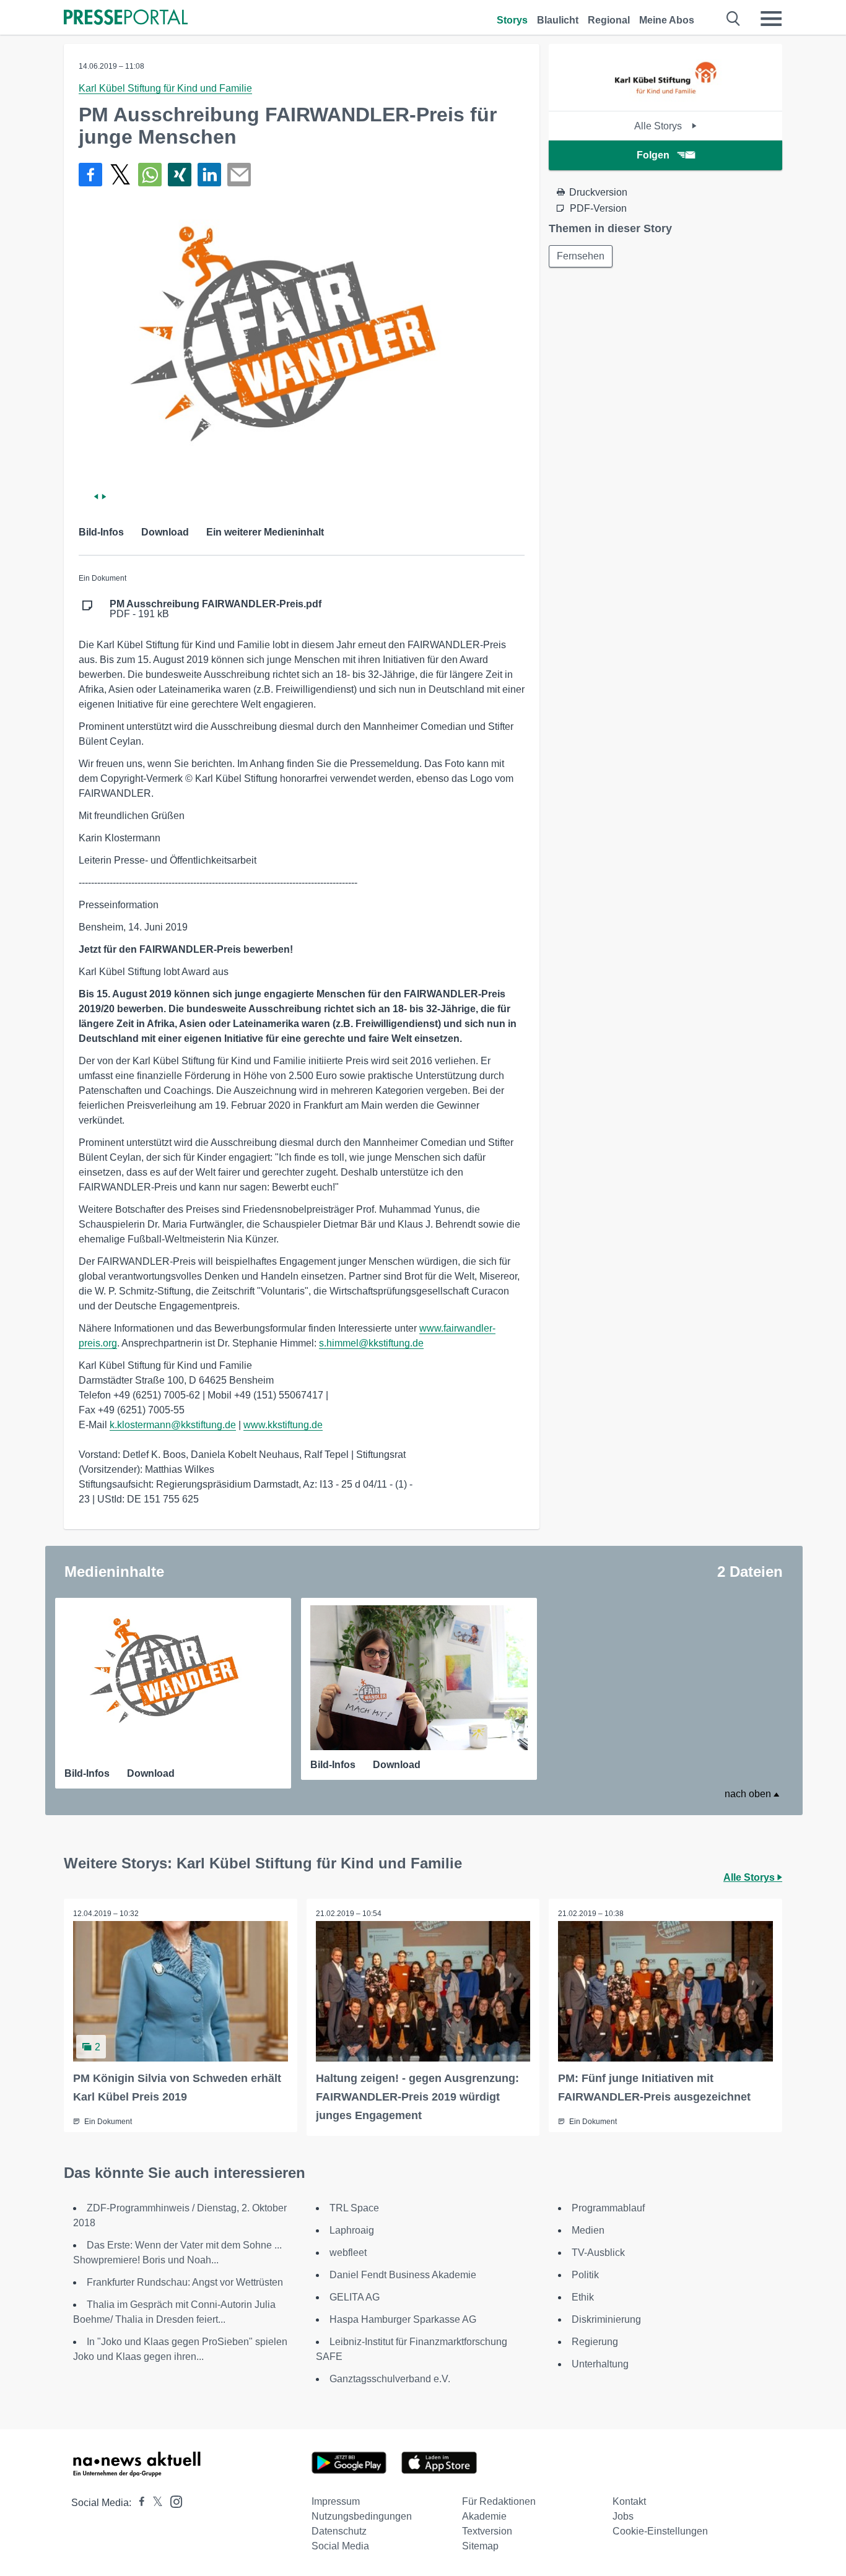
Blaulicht (558, 20)
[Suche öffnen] (734, 19)
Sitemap (480, 2546)
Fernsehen (581, 256)
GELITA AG (355, 2297)
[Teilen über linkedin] (209, 175)
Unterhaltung (600, 2364)
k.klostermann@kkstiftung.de (173, 1425)
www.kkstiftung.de (283, 1425)
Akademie (484, 2516)
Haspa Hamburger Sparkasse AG (403, 2319)
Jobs (623, 2516)
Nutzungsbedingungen (362, 2516)
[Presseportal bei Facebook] (138, 2503)
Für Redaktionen (499, 2501)
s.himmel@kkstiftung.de (371, 1343)
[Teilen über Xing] (180, 175)
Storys (512, 20)
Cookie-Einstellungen (660, 2531)
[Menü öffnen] (771, 19)
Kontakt (629, 2501)
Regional (609, 20)
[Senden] (239, 175)
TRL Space (354, 2208)
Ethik (583, 2297)
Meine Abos (667, 20)
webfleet (348, 2253)
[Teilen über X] (120, 175)
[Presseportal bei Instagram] (172, 2501)
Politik (585, 2275)
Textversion (487, 2531)
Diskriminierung (606, 2319)
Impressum (336, 2501)
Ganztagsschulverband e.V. (390, 2379)
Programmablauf (608, 2208)
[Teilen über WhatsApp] (150, 175)
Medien (588, 2230)
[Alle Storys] (665, 100)
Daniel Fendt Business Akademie (403, 2275)
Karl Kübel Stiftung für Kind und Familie (165, 88)
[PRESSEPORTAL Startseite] (126, 18)
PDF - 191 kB (216, 609)
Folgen (653, 155)
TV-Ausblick (598, 2253)
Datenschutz (339, 2531)
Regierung (595, 2342)
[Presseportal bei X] (154, 2503)
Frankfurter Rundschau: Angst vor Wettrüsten (185, 2282)
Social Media (340, 2546)
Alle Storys (659, 126)
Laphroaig (352, 2230)
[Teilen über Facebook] (90, 175)
